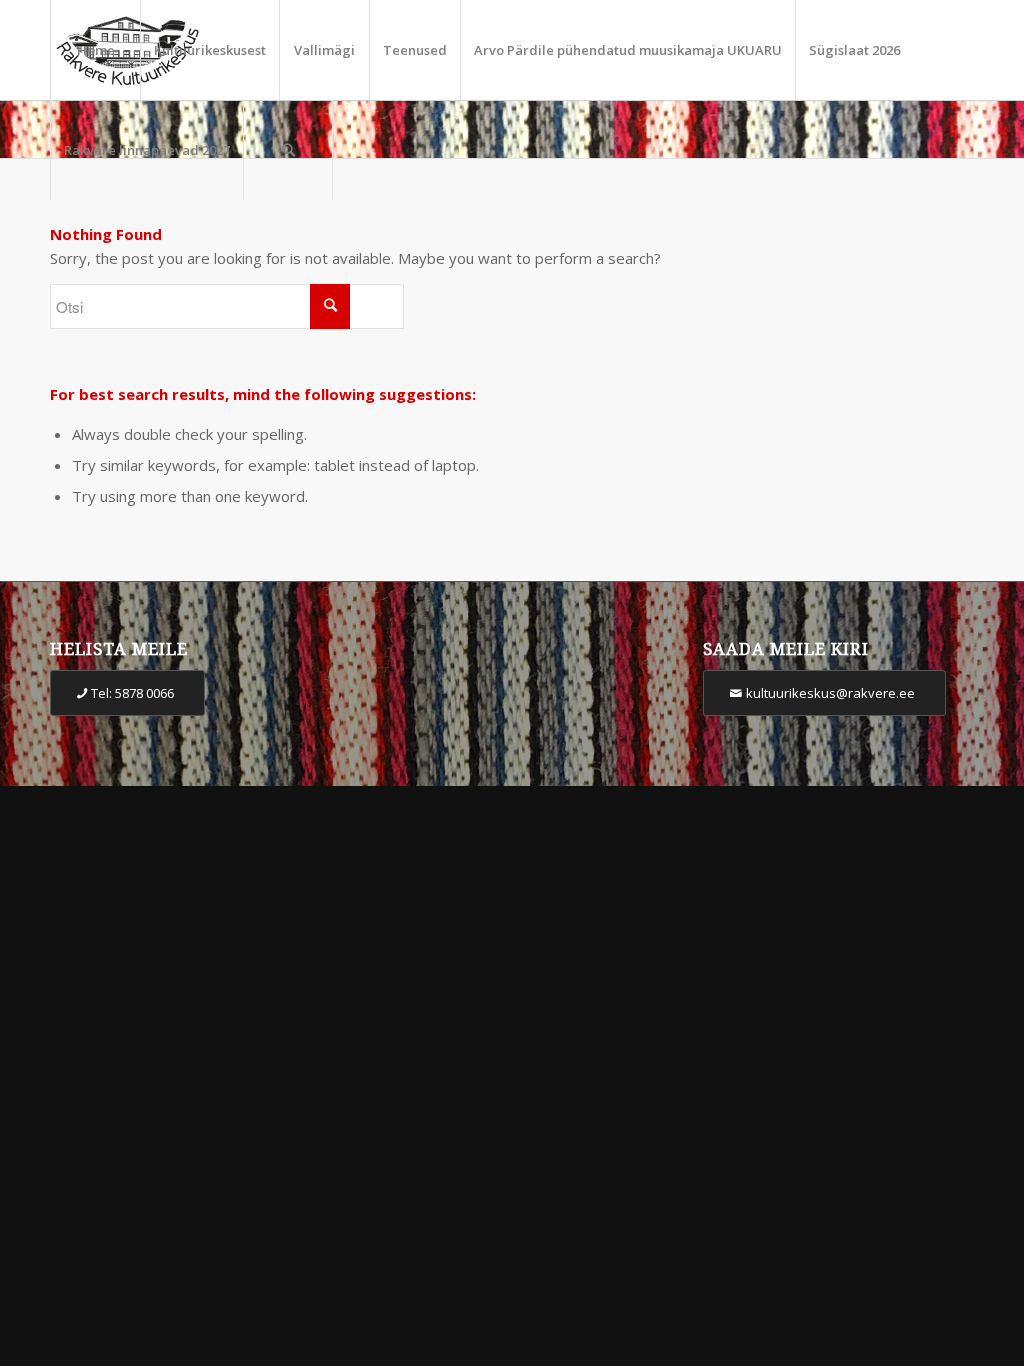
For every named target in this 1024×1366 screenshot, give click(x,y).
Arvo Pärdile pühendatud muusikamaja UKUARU (628, 50)
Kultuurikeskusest (210, 50)
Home (96, 50)
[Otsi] (288, 150)
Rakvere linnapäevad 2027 (147, 150)
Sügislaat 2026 (854, 50)
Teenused (415, 50)
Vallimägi (324, 50)
